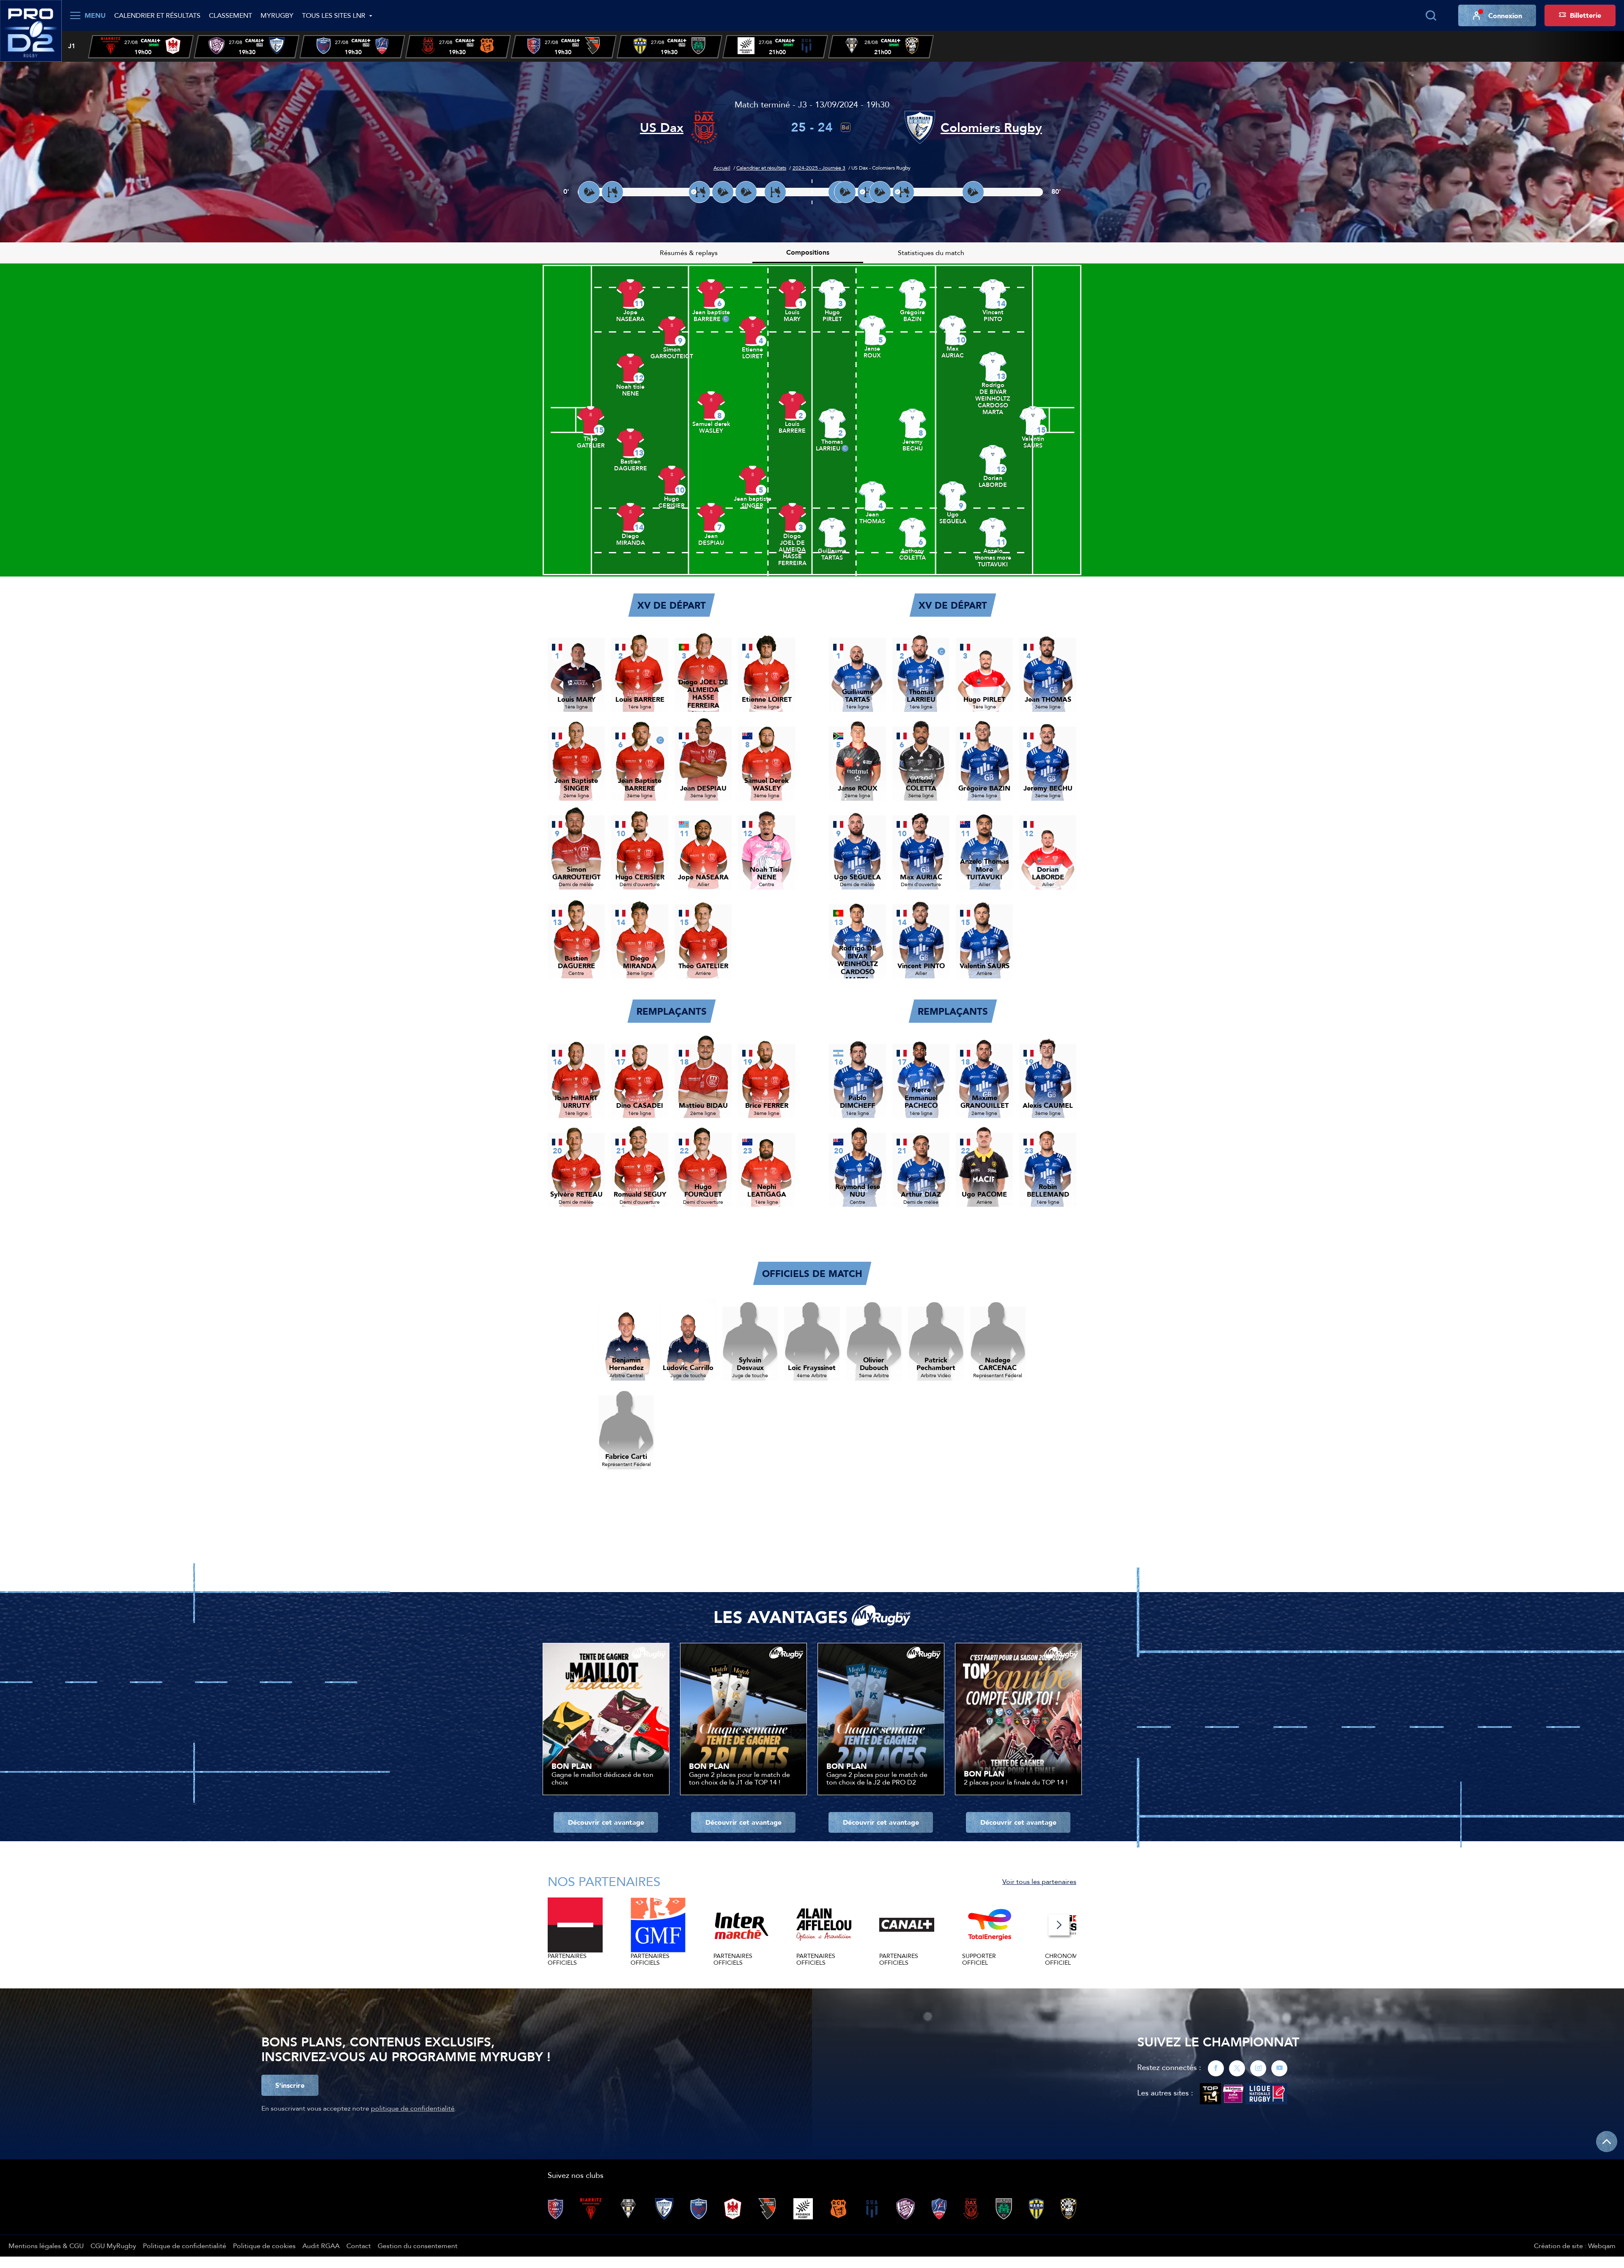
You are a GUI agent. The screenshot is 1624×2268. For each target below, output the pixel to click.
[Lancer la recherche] (1431, 16)
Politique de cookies (264, 2246)
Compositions (808, 252)
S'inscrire (290, 2085)
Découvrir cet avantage (606, 1822)
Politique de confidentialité (185, 2246)
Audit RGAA (321, 2246)
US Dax (662, 128)
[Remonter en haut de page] (1607, 2142)
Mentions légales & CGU (46, 2246)
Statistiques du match (931, 253)
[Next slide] (1059, 1925)
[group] (141, 47)
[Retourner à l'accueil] (31, 30)
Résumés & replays (689, 253)
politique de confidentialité (413, 2108)
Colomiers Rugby (991, 128)
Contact (359, 2246)
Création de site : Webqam (1575, 2246)
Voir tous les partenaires (1039, 1881)
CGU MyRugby (113, 2246)
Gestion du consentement (418, 2246)
